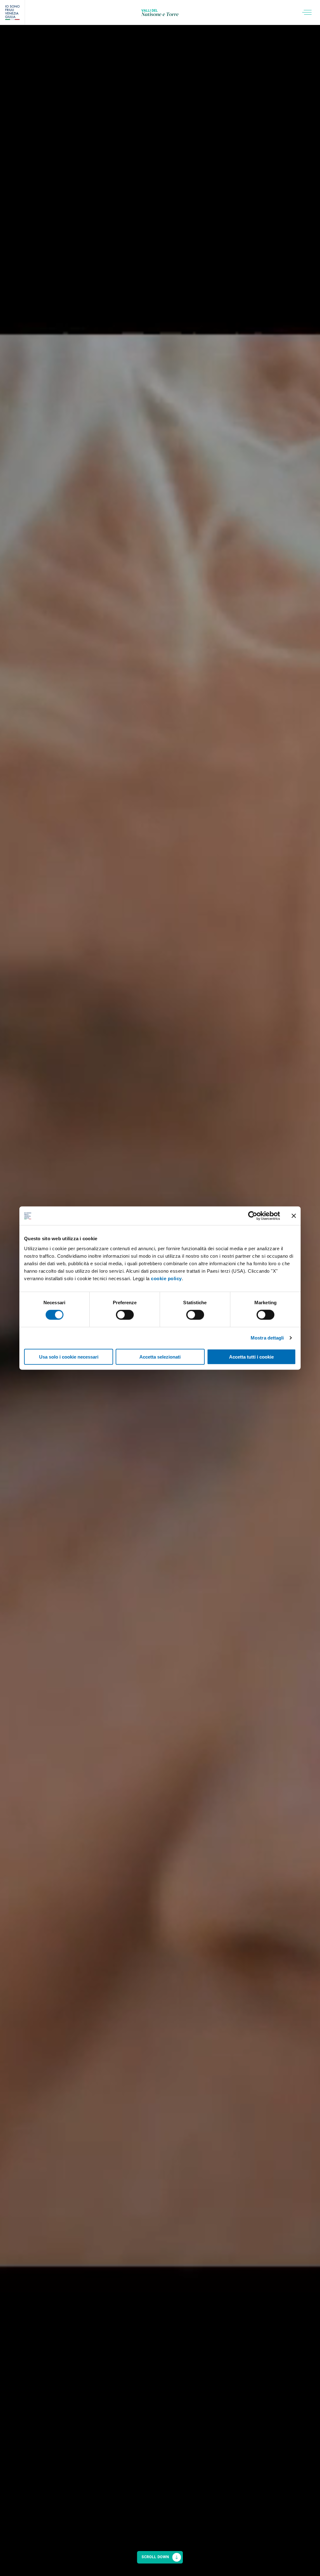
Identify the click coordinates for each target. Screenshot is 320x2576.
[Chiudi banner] (294, 1216)
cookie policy (166, 1278)
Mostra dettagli (267, 1338)
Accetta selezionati (160, 1357)
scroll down (155, 2557)
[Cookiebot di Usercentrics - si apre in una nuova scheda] (253, 1216)
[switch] (125, 1315)
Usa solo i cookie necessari (69, 1357)
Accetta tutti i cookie (251, 1357)
